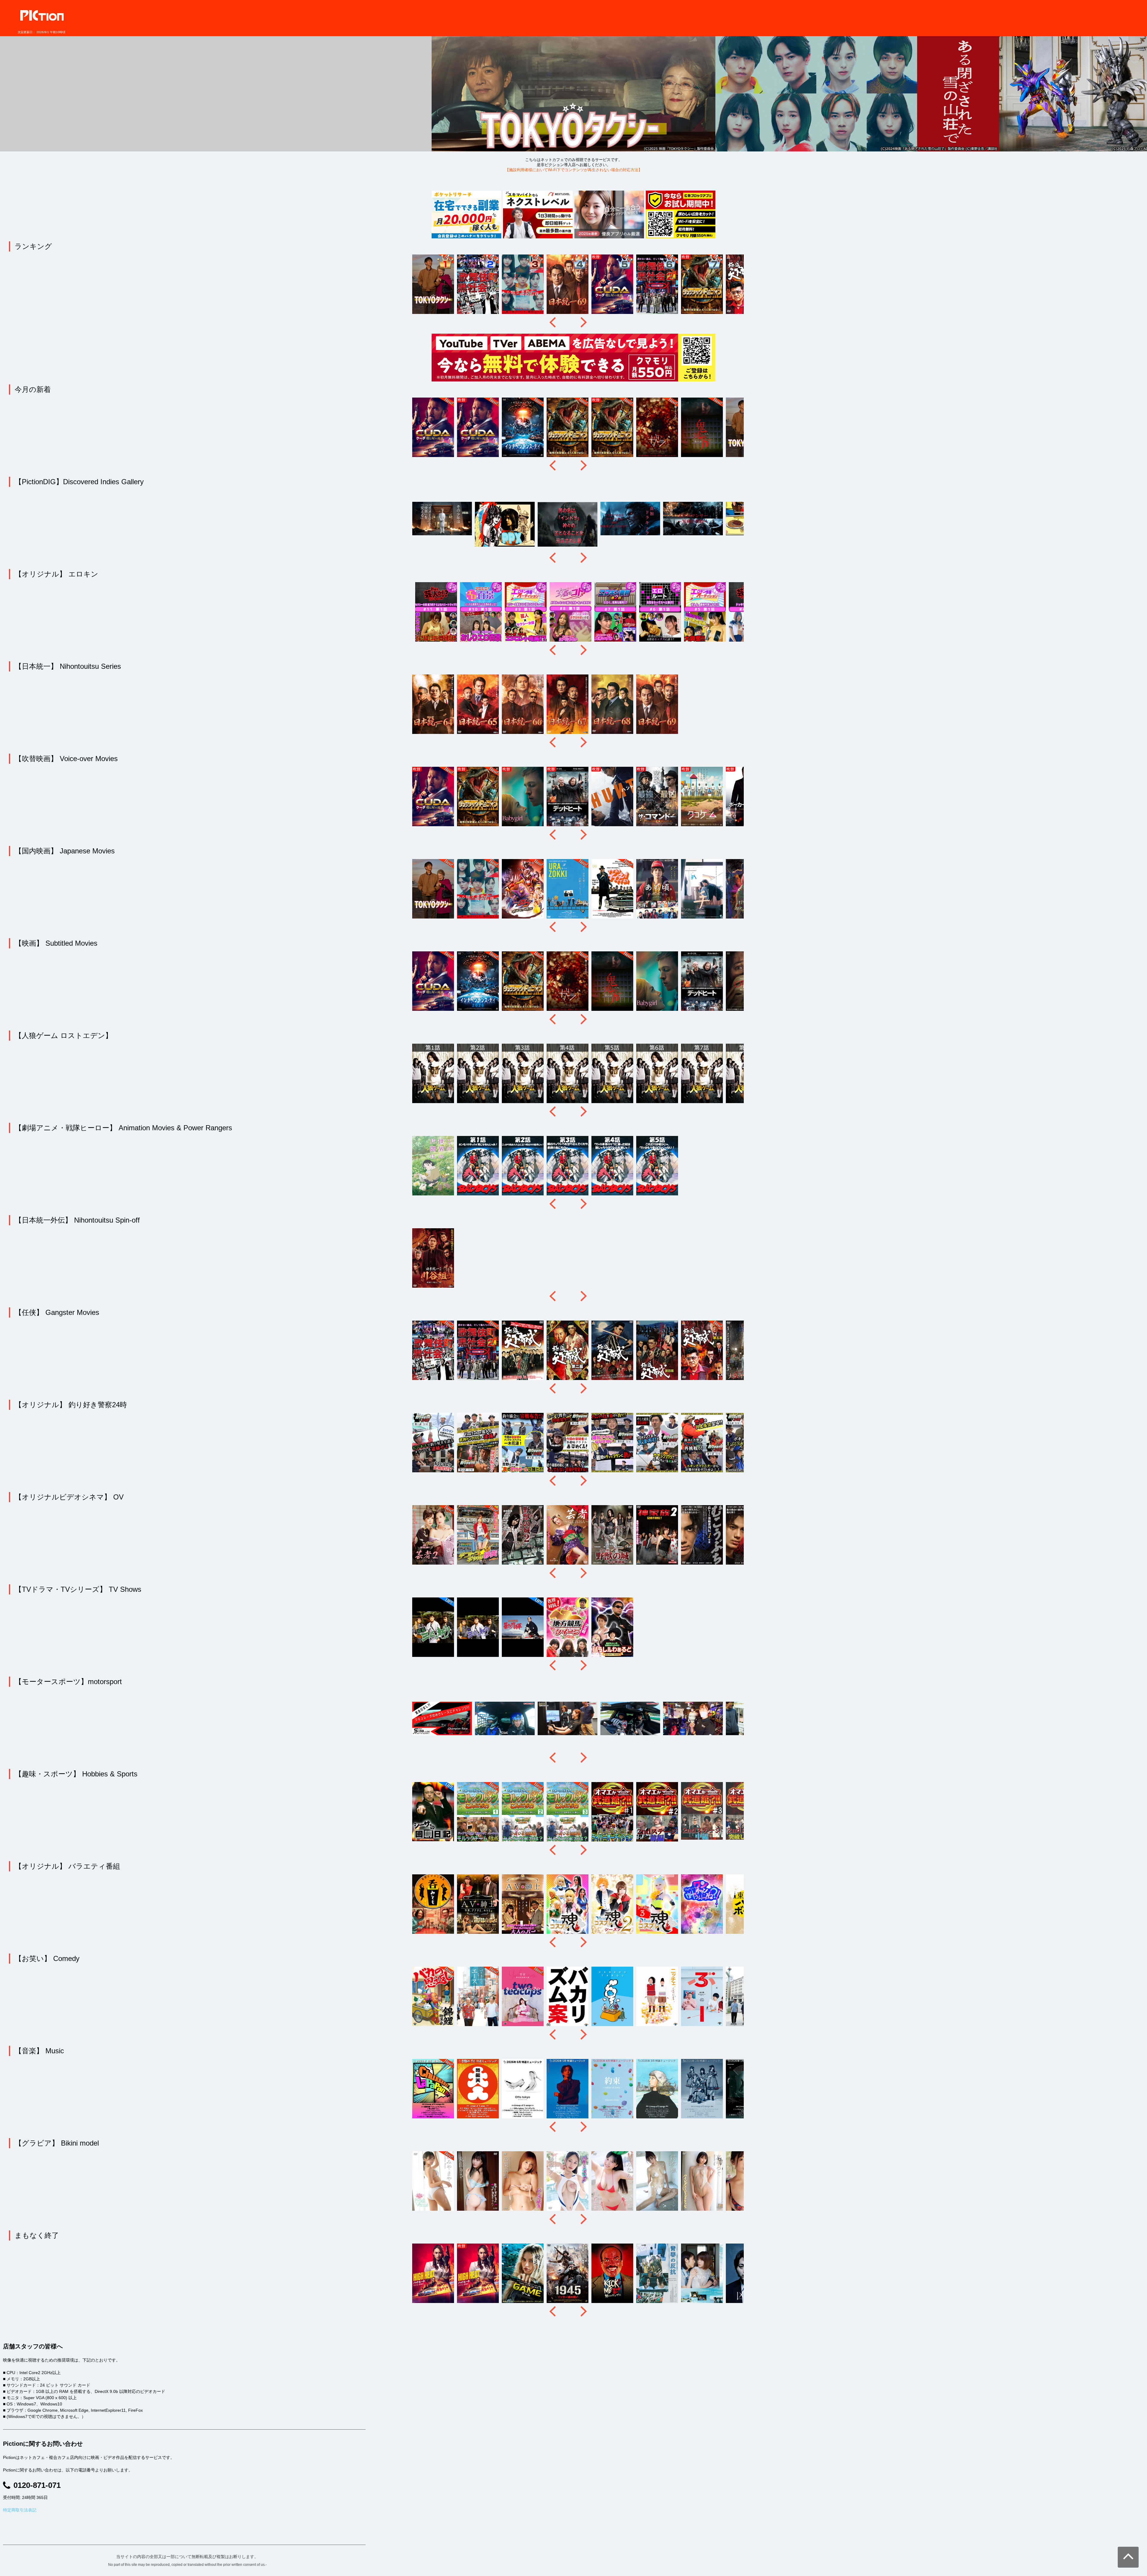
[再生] (290, 88)
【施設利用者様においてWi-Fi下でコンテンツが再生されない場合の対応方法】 (574, 170)
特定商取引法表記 (20, 2510)
